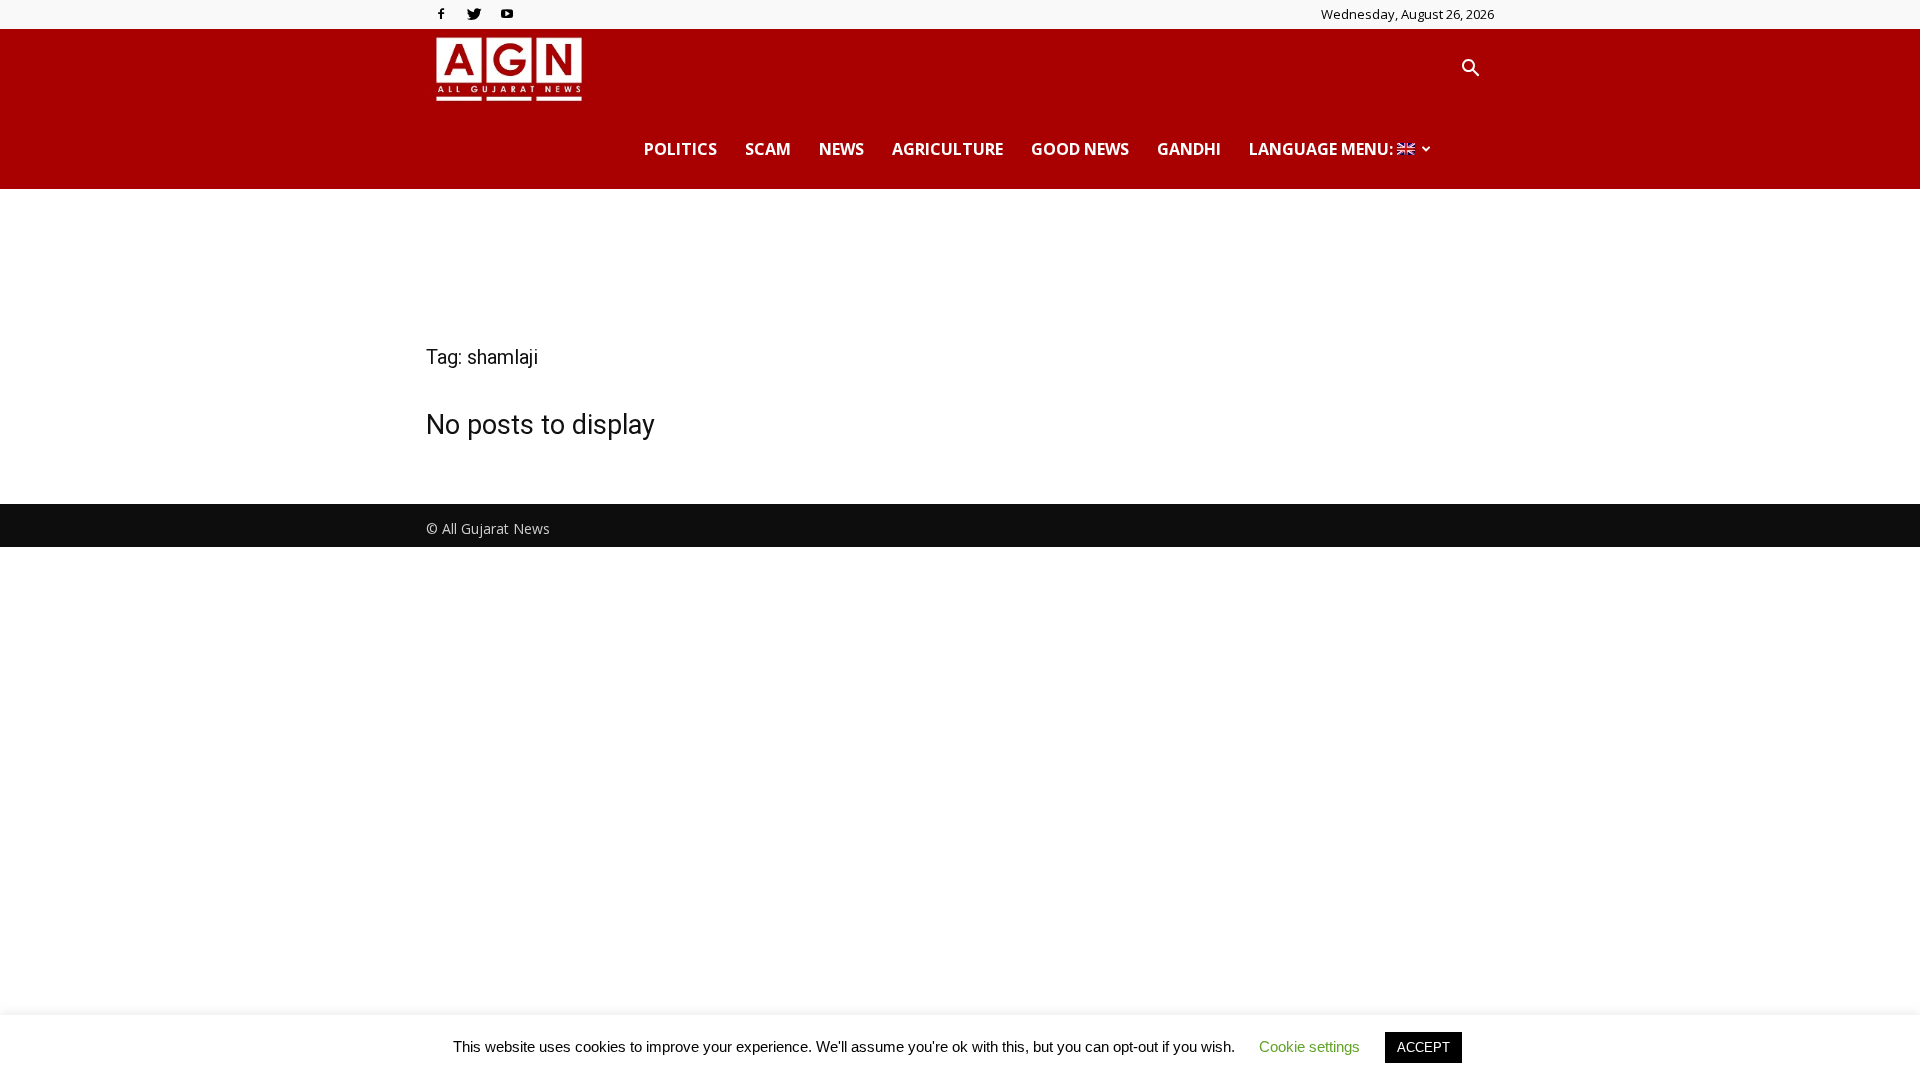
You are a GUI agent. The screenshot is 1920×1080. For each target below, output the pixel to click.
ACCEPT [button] (1423, 1047)
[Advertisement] (960, 258)
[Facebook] (441, 14)
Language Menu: (1323, 149)
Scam (768, 149)
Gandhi (1189, 149)
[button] (1470, 70)
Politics (680, 149)
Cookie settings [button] (1309, 1046)
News (841, 149)
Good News (1080, 149)
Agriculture (947, 149)
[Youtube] (507, 14)
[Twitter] (474, 14)
